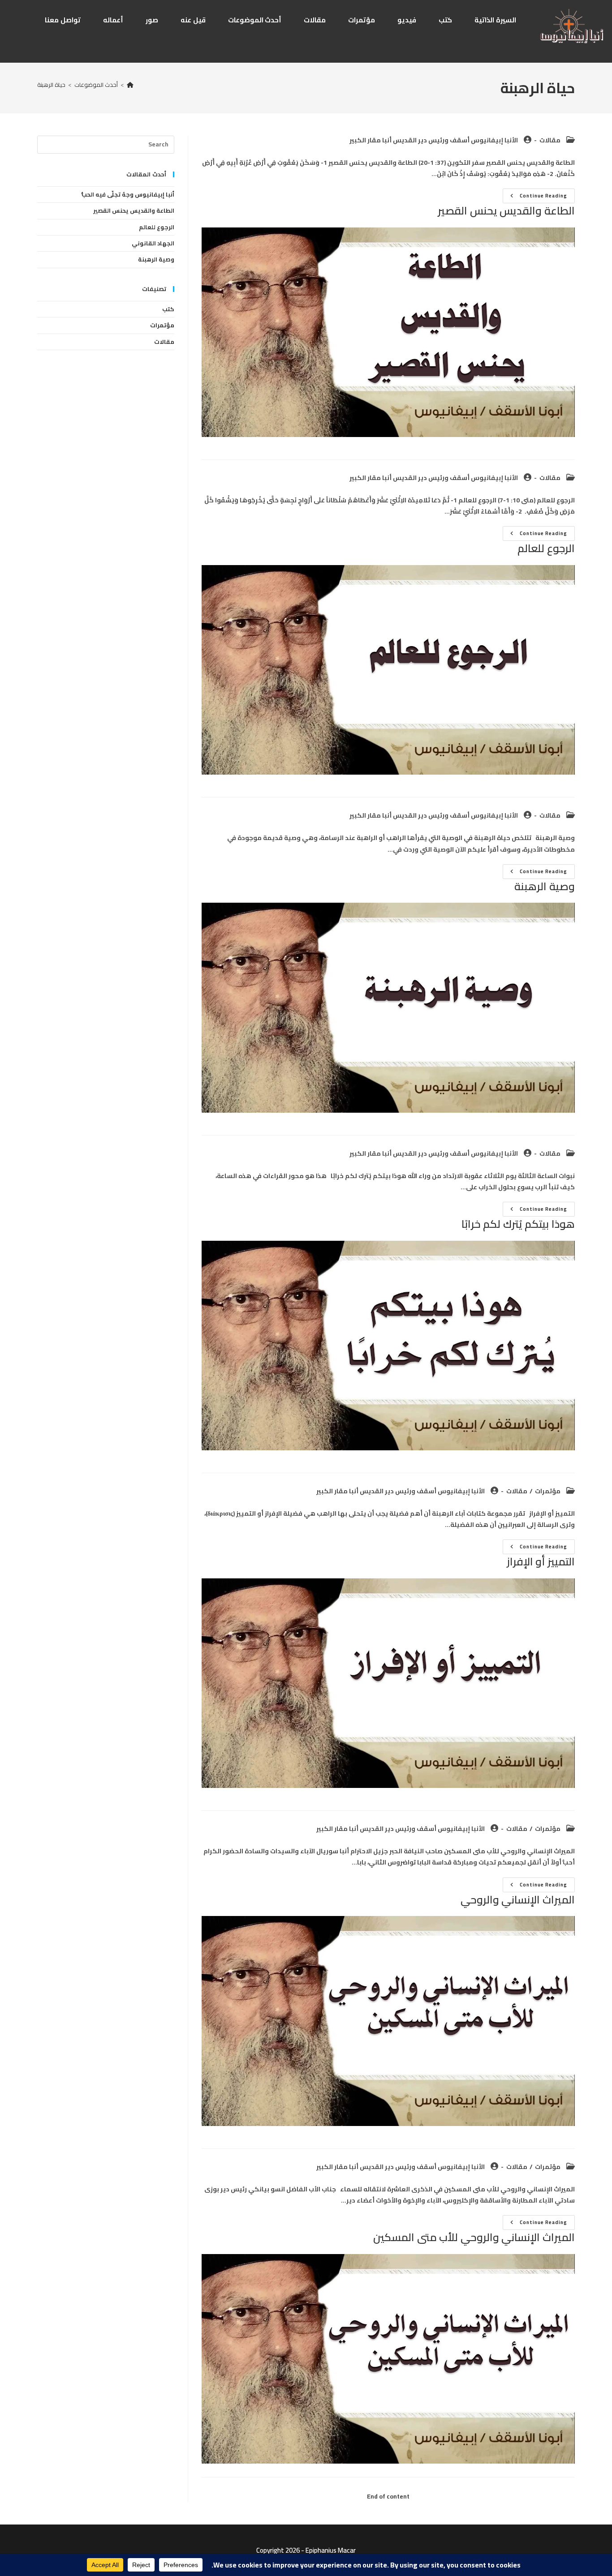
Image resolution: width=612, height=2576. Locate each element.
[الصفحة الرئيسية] (130, 85)
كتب (168, 309)
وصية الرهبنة (545, 886)
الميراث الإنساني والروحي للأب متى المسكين (474, 2237)
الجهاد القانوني (153, 243)
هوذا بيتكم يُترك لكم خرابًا (518, 1224)
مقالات (550, 140)
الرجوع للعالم (546, 548)
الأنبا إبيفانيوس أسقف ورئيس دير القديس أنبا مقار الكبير (434, 140)
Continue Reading (535, 197)
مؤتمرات (548, 1491)
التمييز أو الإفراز (541, 1562)
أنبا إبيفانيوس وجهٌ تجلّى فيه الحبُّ (128, 194)
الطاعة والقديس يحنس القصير (506, 211)
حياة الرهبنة (51, 85)
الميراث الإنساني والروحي (518, 1900)
